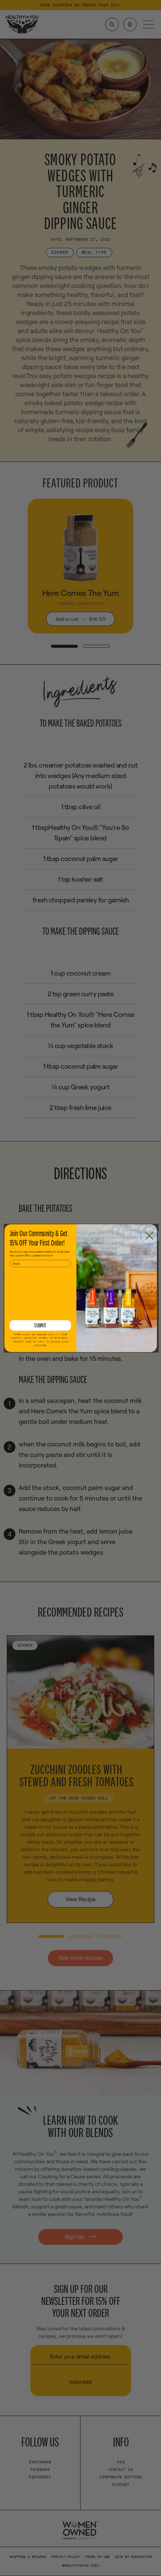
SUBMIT (40, 1325)
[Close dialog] (149, 1235)
